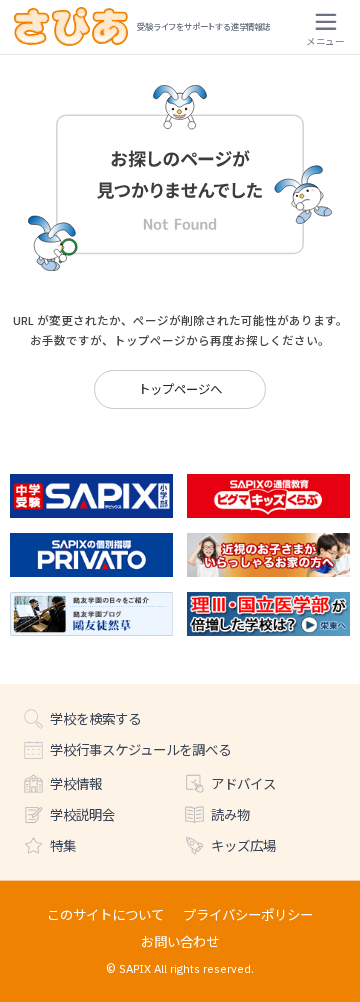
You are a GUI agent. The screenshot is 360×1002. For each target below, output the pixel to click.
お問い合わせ (180, 941)
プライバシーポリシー (248, 914)
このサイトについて (105, 914)
